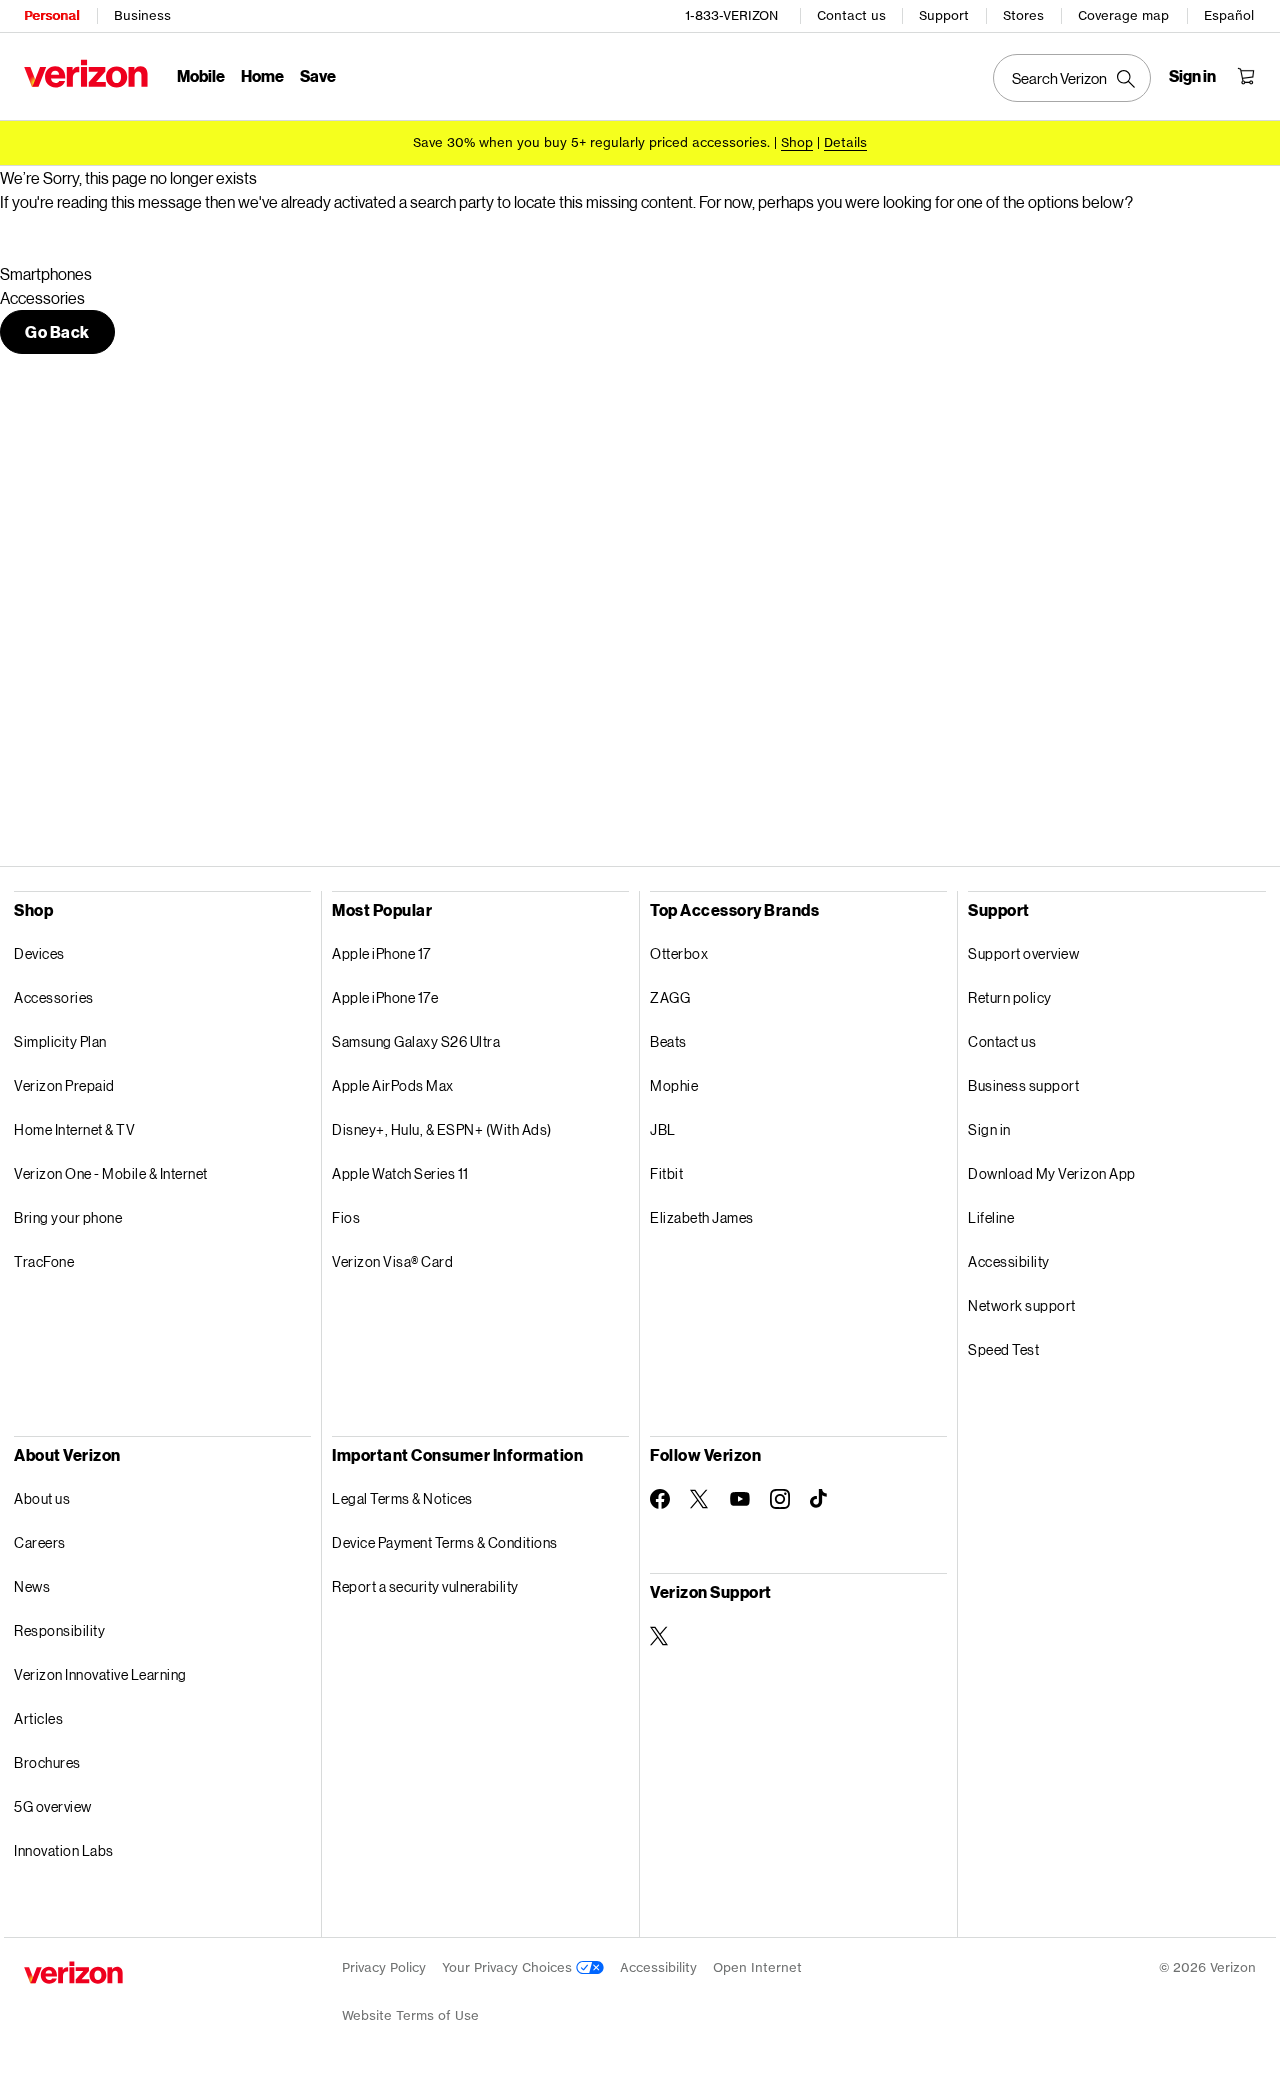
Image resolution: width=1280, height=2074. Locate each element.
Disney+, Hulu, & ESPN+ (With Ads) (442, 1129)
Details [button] (845, 142)
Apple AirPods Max (393, 1085)
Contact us (851, 15)
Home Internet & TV (74, 1129)
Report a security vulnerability (425, 1586)
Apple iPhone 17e (385, 997)
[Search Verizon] (1072, 78)
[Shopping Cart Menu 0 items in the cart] (1246, 76)
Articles (38, 1718)
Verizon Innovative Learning (100, 1674)
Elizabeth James (702, 1217)
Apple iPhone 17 (381, 953)
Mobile (201, 75)
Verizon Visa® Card (392, 1261)
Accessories (54, 997)
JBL (663, 1129)
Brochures (47, 1762)
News (32, 1586)
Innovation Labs (64, 1850)
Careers (40, 1542)
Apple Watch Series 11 (400, 1173)
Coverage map (1123, 15)
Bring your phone (68, 1217)
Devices (39, 953)
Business (142, 15)
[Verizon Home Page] (86, 73)
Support (944, 15)
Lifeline (991, 1217)
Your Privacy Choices (509, 1967)
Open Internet (757, 1967)
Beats (668, 1041)
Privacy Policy (384, 1967)
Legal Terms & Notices (402, 1498)
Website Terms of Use (410, 2015)
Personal (51, 15)
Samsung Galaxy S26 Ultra (416, 1041)
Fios (346, 1217)
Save (318, 75)
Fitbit (666, 1173)
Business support (1023, 1085)
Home (262, 75)
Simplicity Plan (60, 1041)
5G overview (53, 1806)
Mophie (674, 1085)
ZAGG (670, 997)
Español (1229, 15)
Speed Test (1003, 1349)
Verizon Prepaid (64, 1085)
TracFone (44, 1261)
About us (42, 1498)
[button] (57, 332)
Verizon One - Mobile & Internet (111, 1173)
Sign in (989, 1129)
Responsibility (59, 1630)
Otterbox (679, 953)
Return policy (1010, 997)
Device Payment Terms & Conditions (445, 1542)
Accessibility (1009, 1261)
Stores (1023, 15)
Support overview (1023, 953)
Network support (1022, 1305)
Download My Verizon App (1052, 1173)
